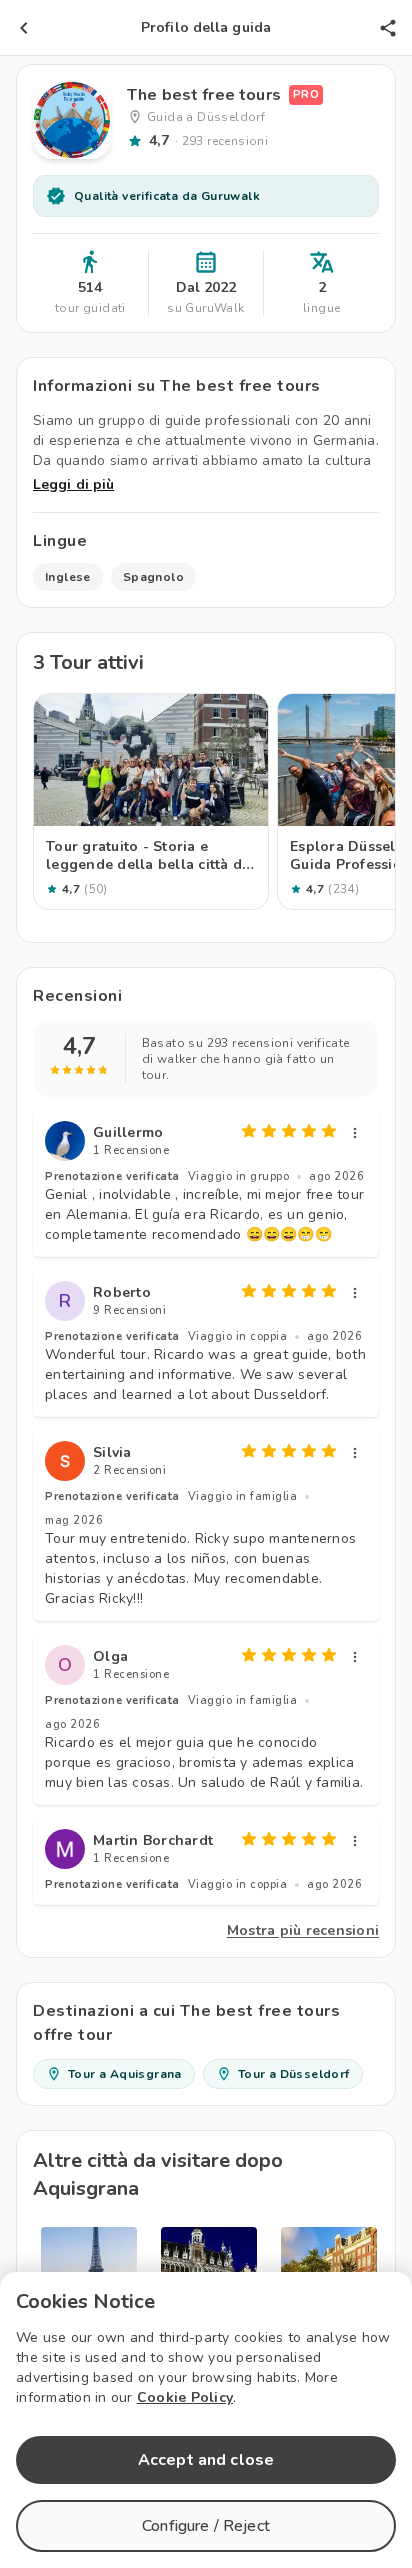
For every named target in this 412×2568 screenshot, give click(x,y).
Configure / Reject (206, 2526)
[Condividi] (388, 28)
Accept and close (206, 2460)
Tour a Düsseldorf (294, 2074)
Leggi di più (73, 484)
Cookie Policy (185, 2397)
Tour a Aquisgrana (125, 2074)
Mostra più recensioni (303, 1930)
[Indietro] (24, 28)
